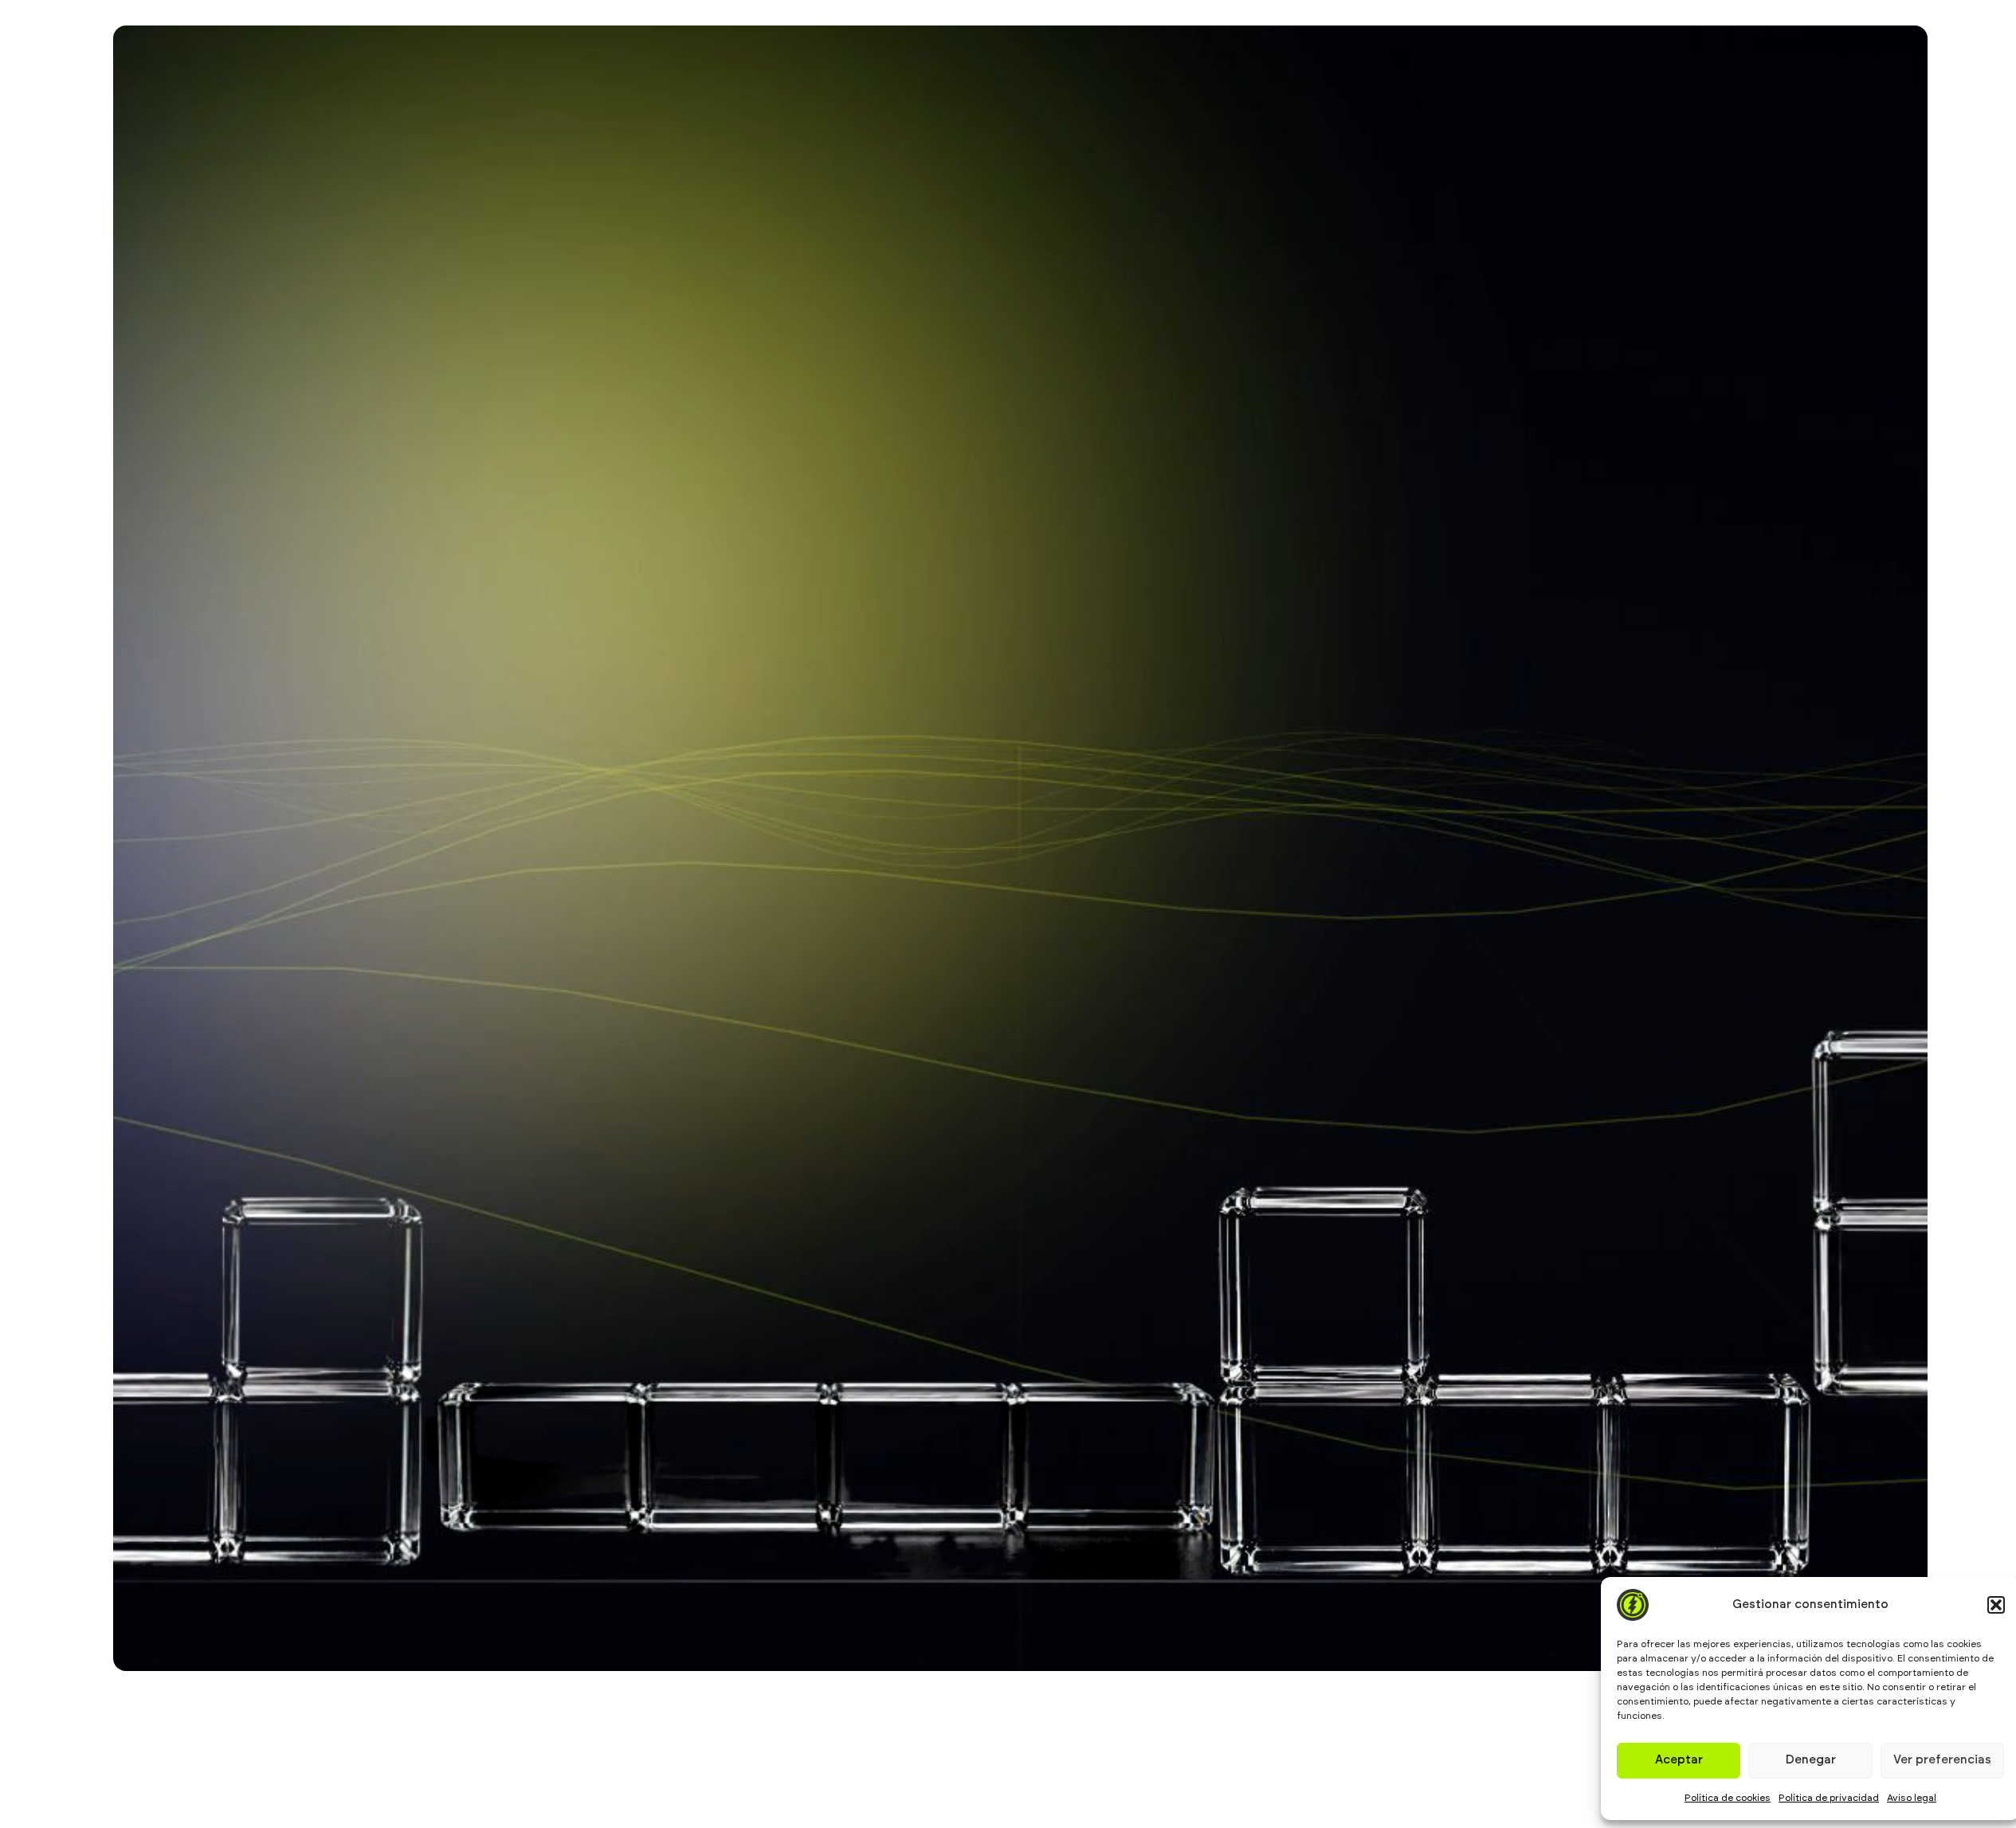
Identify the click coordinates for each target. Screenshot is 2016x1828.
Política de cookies (1728, 1798)
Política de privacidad (1829, 1798)
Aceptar (1679, 1760)
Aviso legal (1912, 1798)
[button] (1996, 1605)
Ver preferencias (1942, 1760)
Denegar (1811, 1760)
